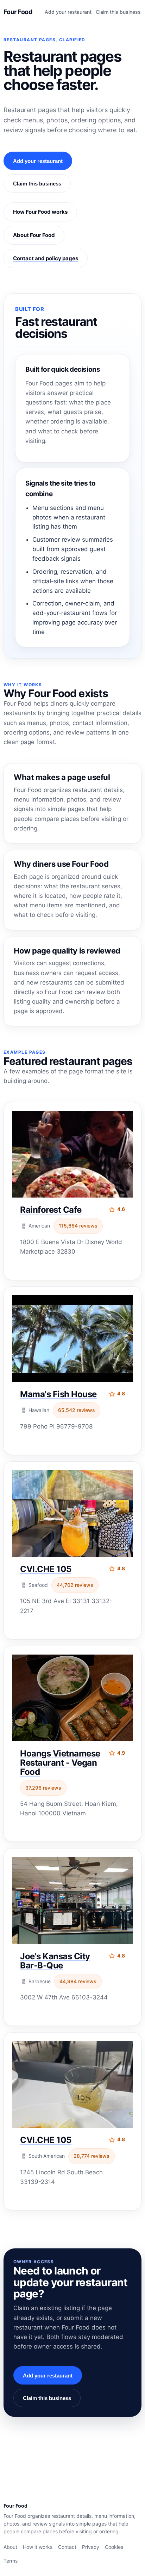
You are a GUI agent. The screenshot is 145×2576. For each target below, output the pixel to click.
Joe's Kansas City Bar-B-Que (55, 1961)
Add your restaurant (68, 12)
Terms (11, 2561)
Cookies (114, 2547)
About (10, 2547)
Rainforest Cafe (51, 1210)
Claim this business (118, 12)
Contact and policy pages (46, 258)
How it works (38, 2547)
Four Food (18, 12)
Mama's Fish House (58, 1394)
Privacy (91, 2547)
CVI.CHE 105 (46, 1569)
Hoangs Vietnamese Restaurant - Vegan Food (60, 1763)
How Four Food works (40, 212)
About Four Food (34, 235)
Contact (67, 2547)
